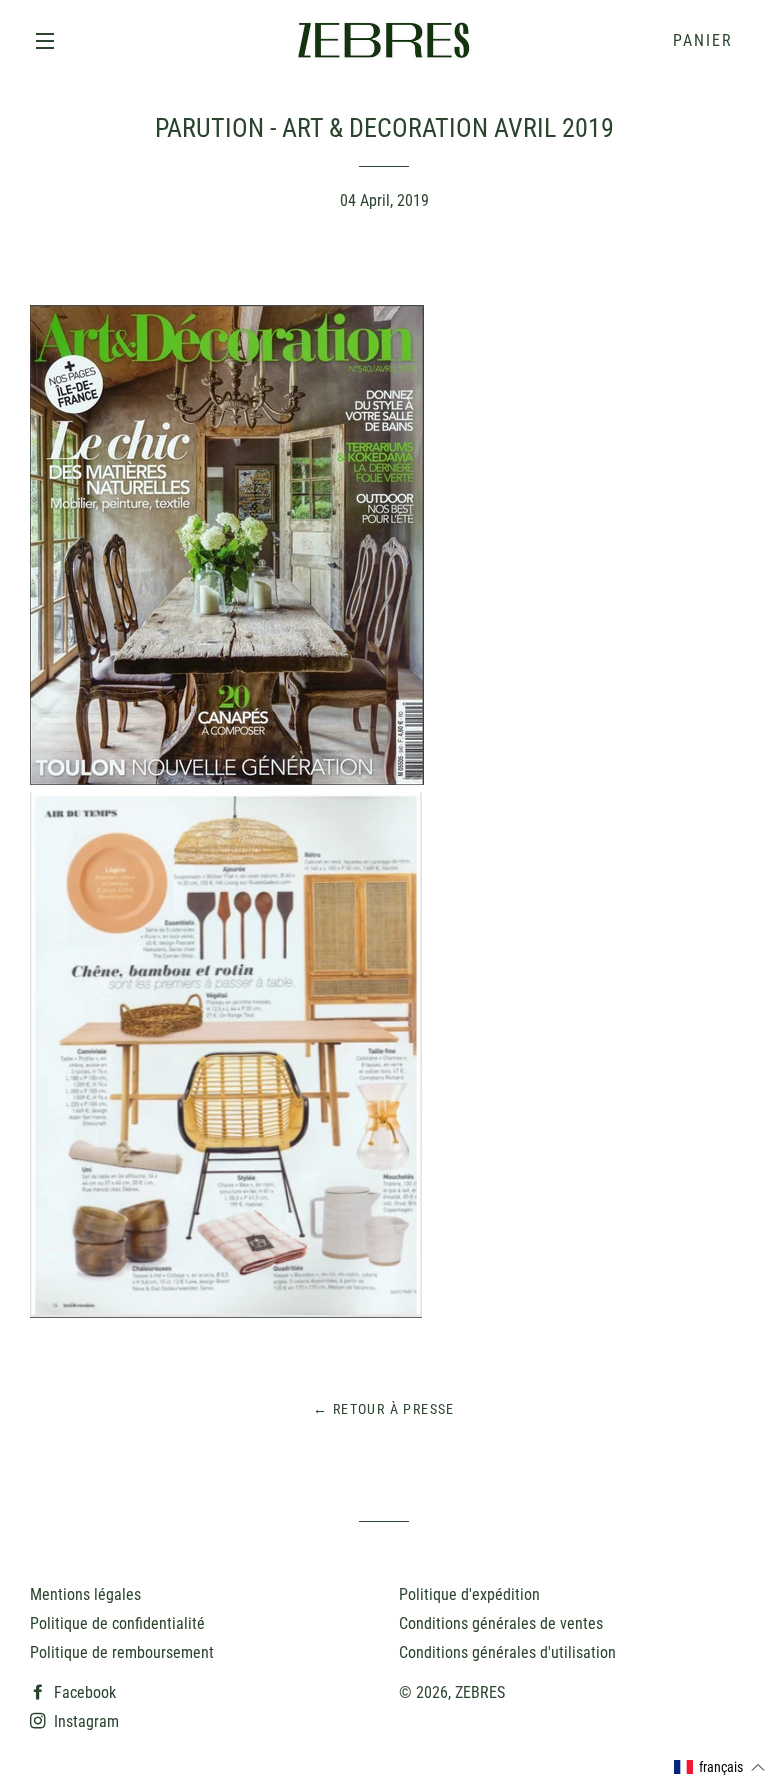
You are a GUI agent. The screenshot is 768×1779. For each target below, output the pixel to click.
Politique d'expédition (469, 1594)
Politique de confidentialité (117, 1623)
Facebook (83, 1692)
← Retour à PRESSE (384, 1409)
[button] (720, 1768)
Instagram (84, 1721)
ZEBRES (480, 1692)
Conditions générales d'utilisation (507, 1652)
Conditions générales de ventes (501, 1623)
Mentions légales (85, 1594)
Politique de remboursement (122, 1652)
